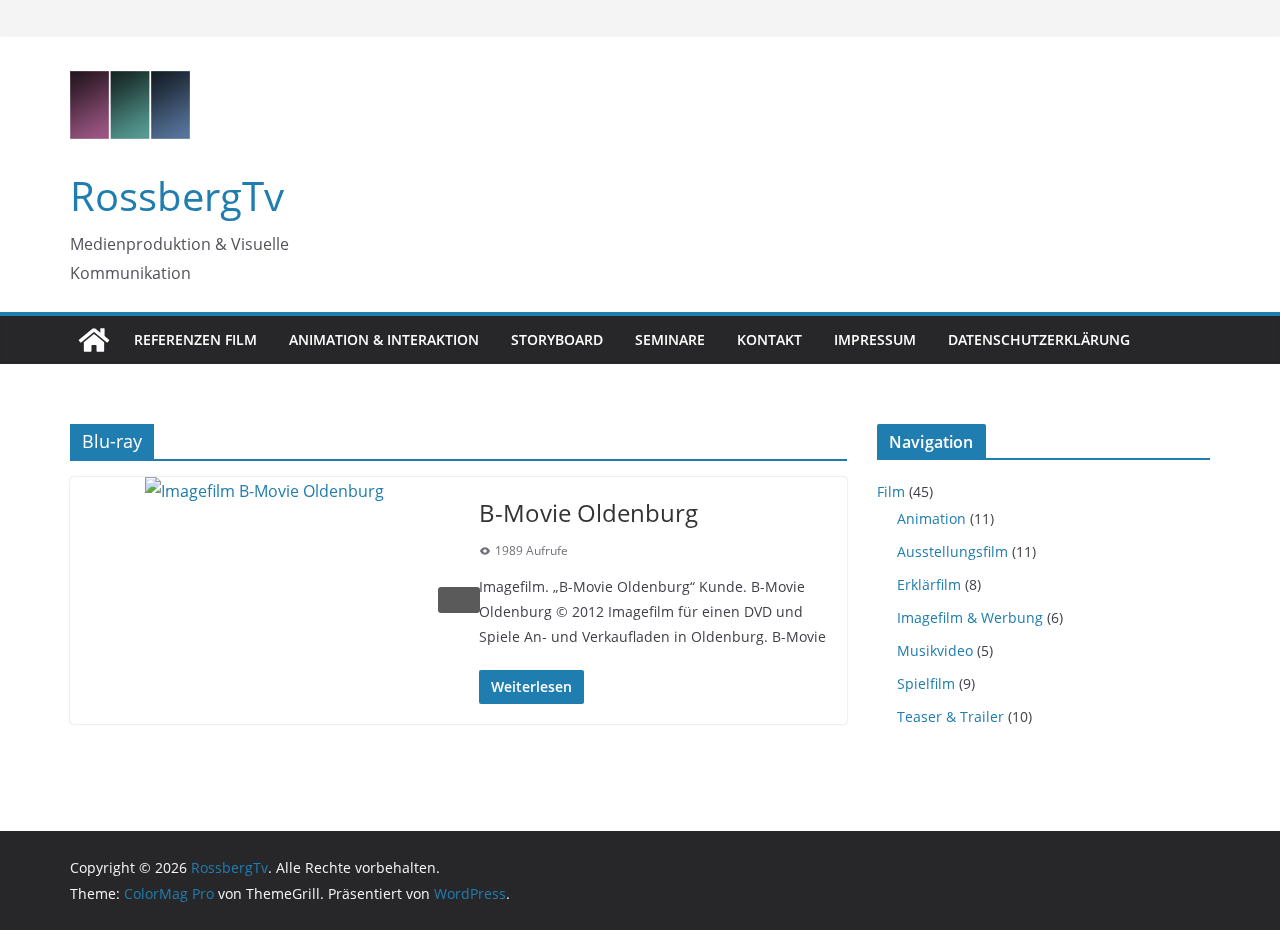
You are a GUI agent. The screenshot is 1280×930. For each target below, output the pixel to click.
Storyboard (557, 339)
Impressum (875, 339)
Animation (931, 518)
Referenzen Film (195, 339)
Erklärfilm (929, 584)
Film (891, 491)
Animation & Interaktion (384, 339)
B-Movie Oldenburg (588, 512)
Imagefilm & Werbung (970, 617)
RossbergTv (177, 195)
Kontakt (769, 339)
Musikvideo (935, 650)
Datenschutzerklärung (1039, 339)
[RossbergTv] (94, 340)
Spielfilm (926, 683)
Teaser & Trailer (950, 716)
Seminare (670, 339)
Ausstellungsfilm (952, 551)
